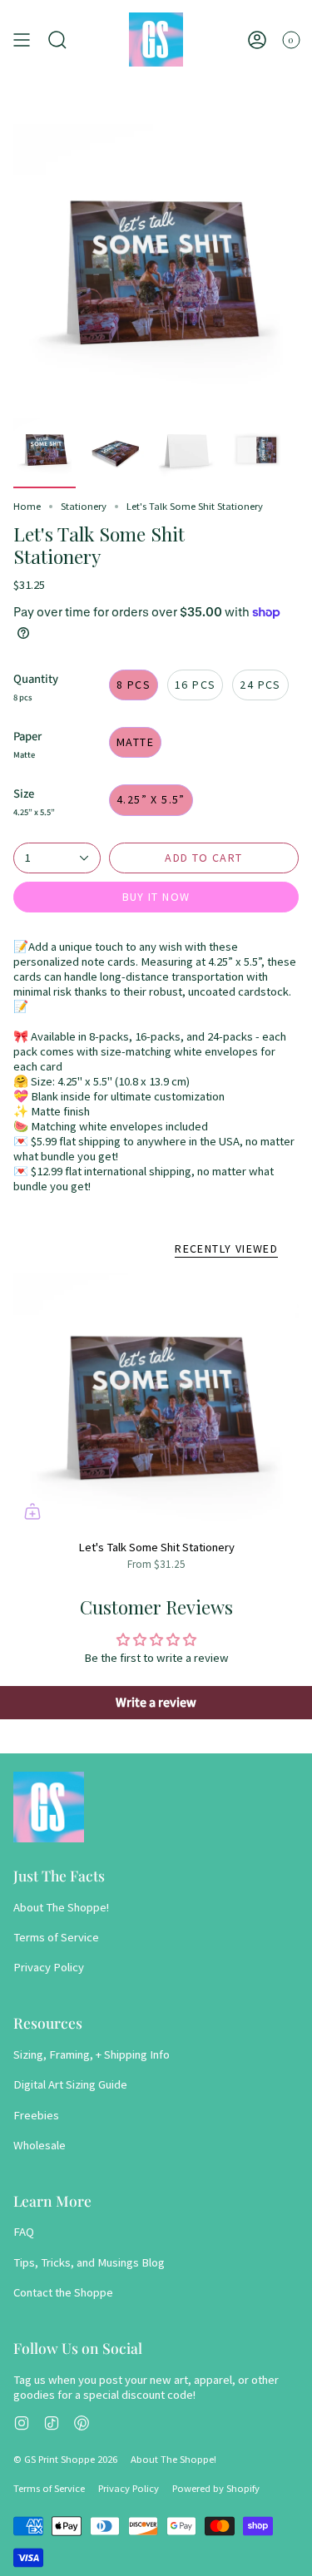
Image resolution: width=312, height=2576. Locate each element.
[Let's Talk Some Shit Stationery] (156, 1402)
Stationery (84, 506)
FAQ (24, 2232)
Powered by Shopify (216, 2488)
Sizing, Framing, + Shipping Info (92, 2054)
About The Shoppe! (61, 1907)
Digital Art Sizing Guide (70, 2084)
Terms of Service (56, 1937)
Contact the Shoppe (63, 2292)
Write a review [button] (156, 1703)
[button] (57, 40)
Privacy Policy (49, 1967)
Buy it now (156, 897)
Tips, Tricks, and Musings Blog (89, 2262)
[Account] (257, 40)
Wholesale (40, 2145)
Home (27, 506)
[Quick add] (32, 1511)
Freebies (36, 2115)
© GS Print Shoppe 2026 (65, 2459)
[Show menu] (22, 40)
